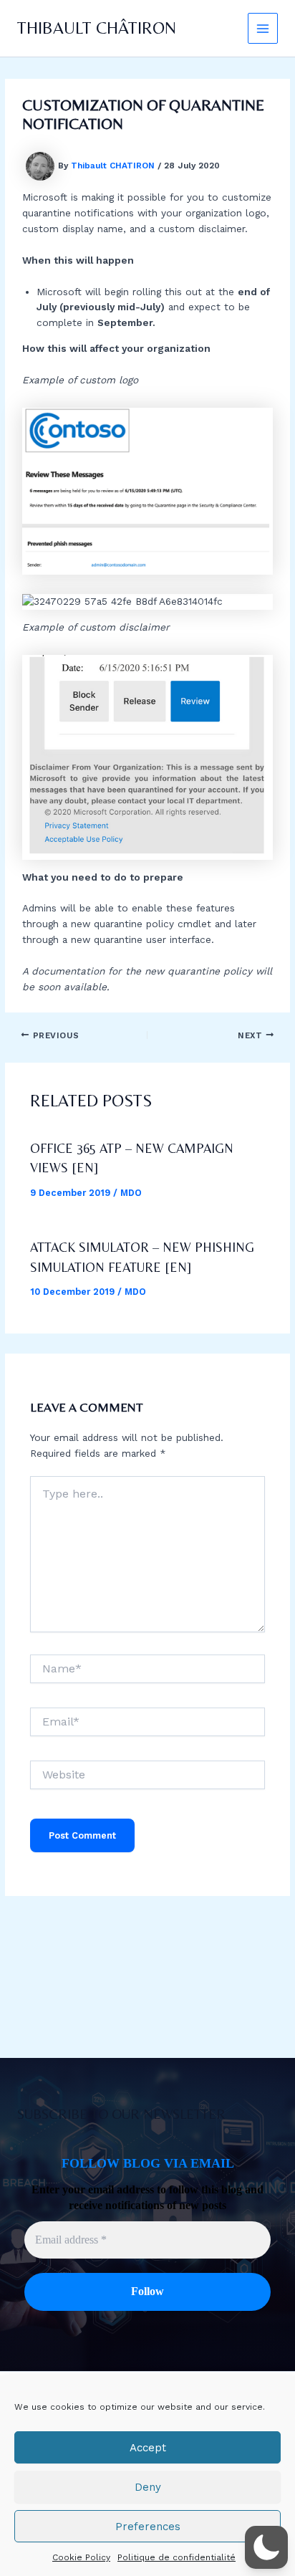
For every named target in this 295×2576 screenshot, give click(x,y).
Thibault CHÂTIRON (97, 28)
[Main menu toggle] (263, 28)
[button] (266, 2547)
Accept (148, 2448)
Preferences (148, 2527)
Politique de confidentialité (176, 2557)
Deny (148, 2487)
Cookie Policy (81, 2557)
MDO (131, 1193)
